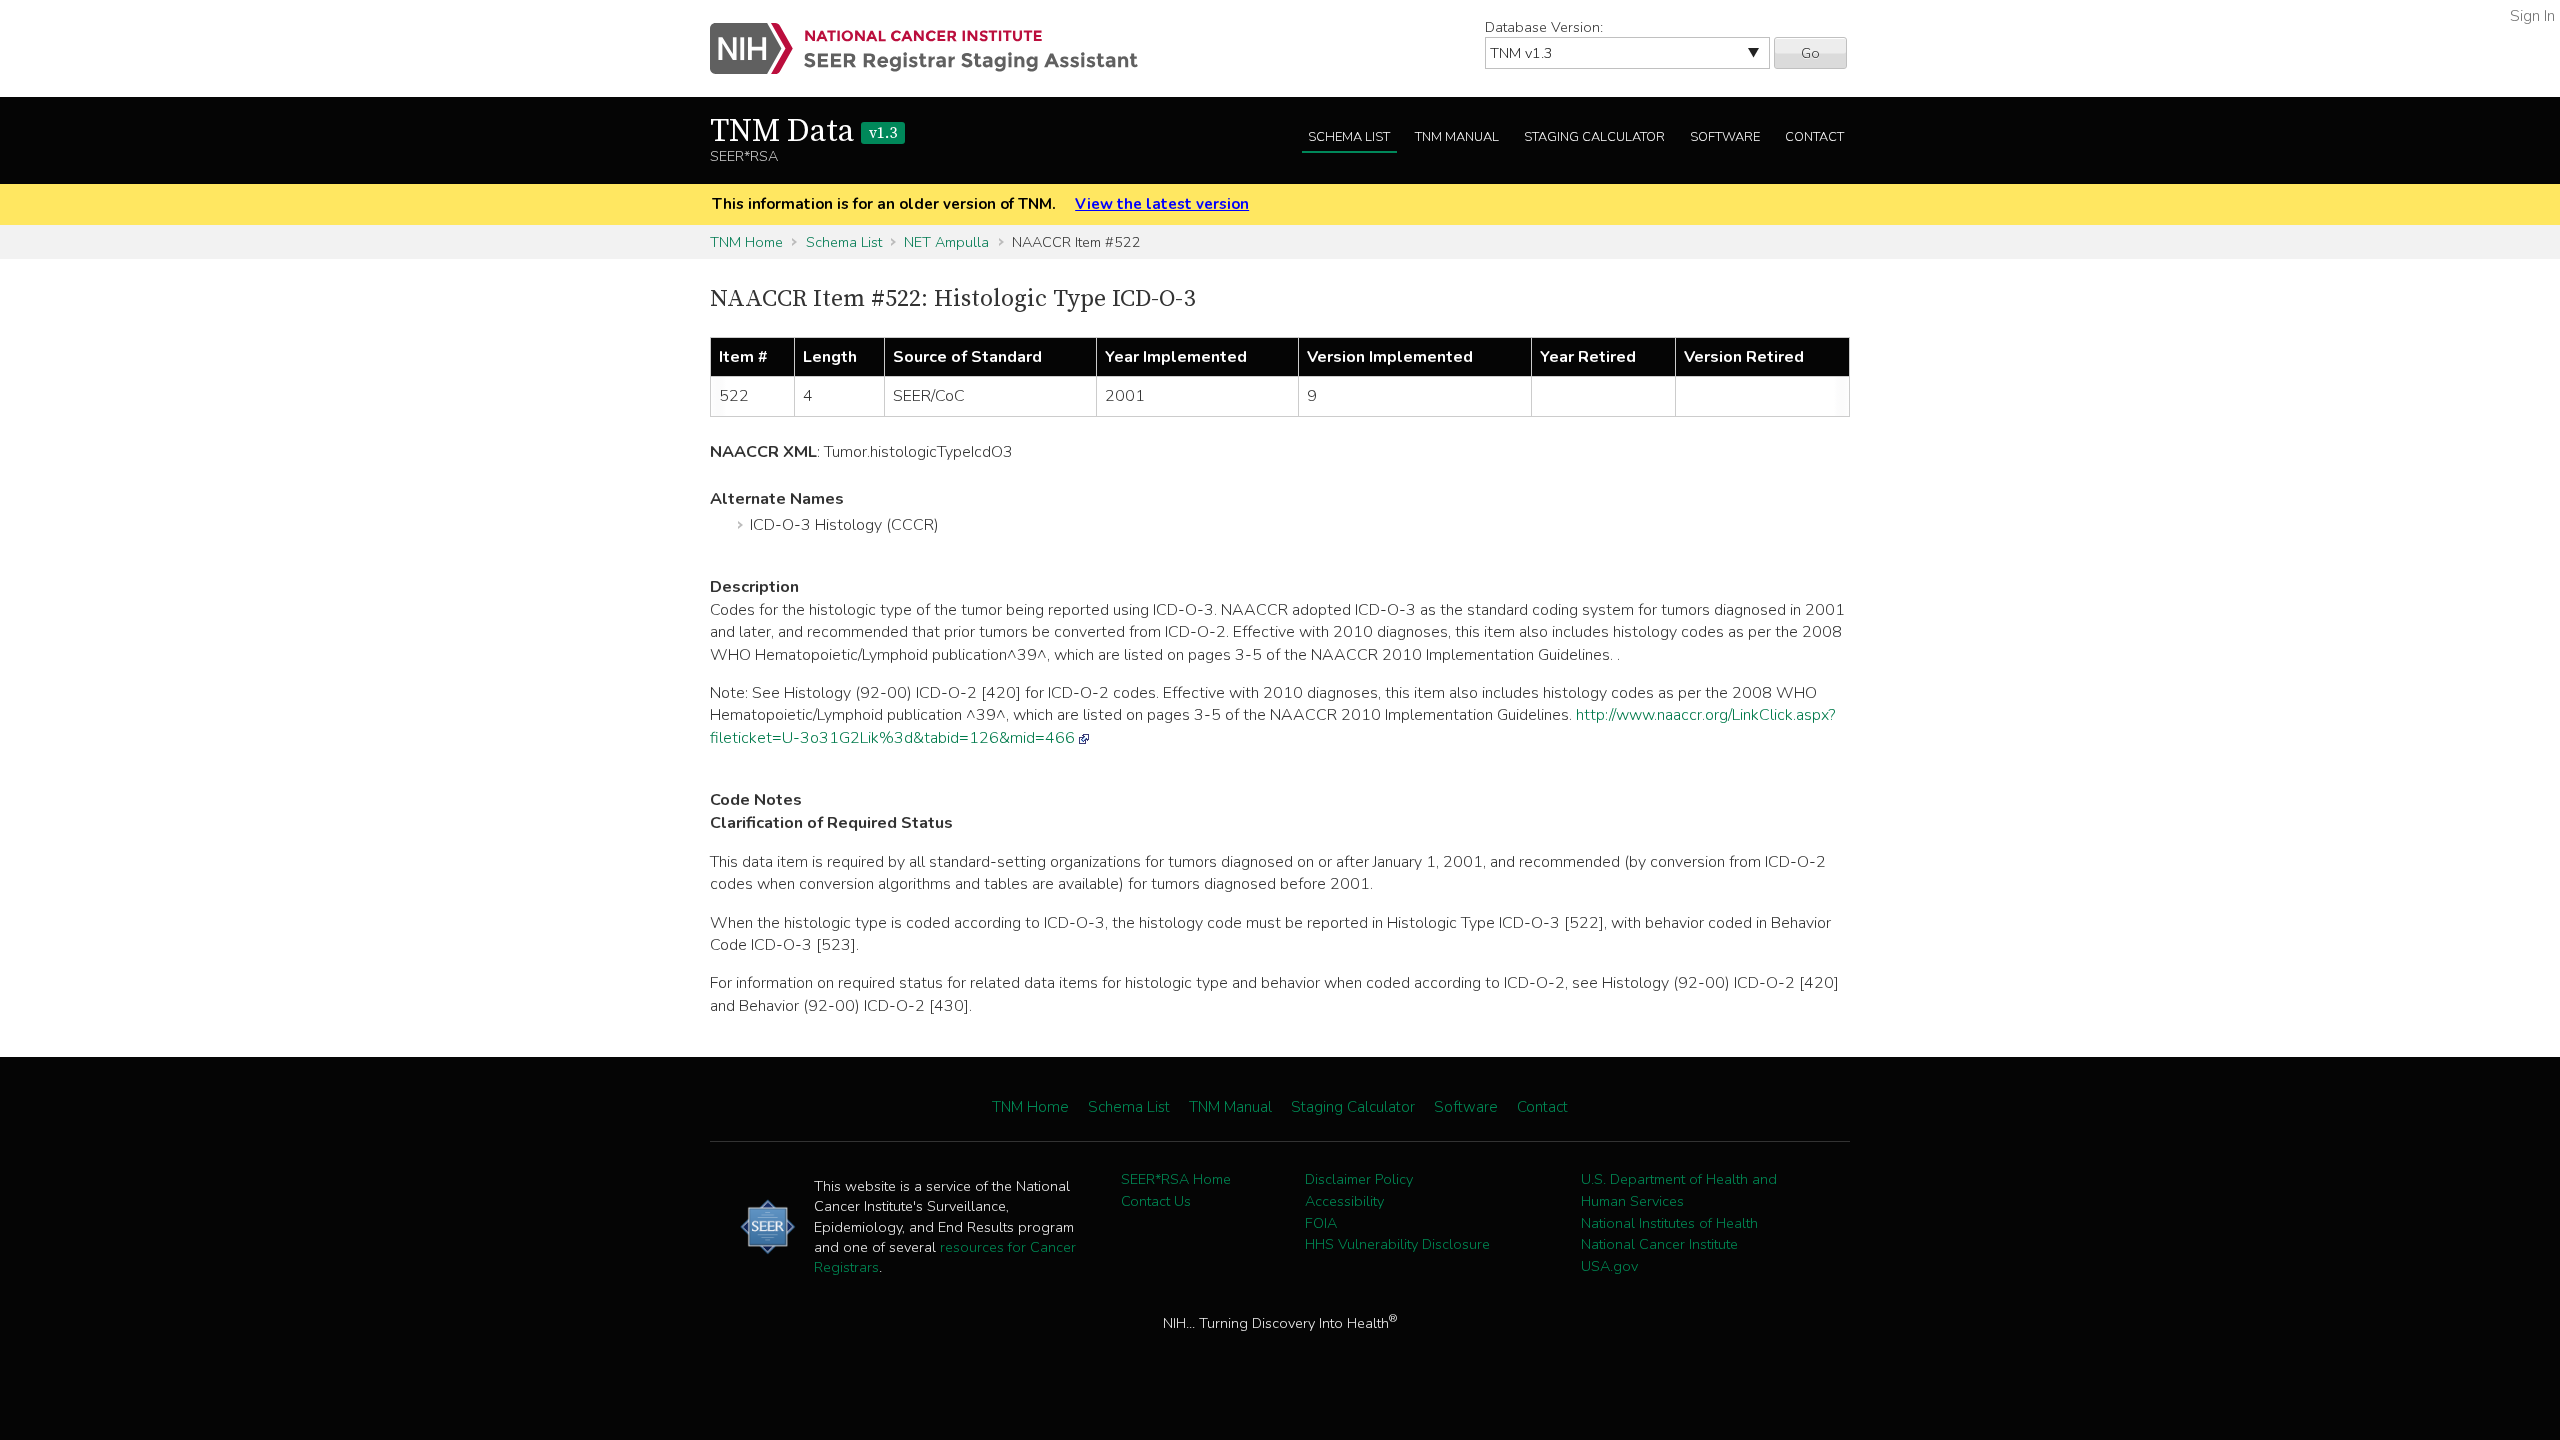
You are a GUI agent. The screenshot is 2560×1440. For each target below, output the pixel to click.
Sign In (2532, 16)
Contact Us (1156, 1201)
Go (1810, 53)
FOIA (1321, 1223)
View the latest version (1162, 204)
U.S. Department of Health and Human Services (1679, 1190)
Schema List (1349, 137)
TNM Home (746, 242)
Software (1725, 137)
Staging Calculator (1594, 137)
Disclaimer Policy (1359, 1179)
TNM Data (803, 132)
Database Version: (1544, 27)
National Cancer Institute (1659, 1244)
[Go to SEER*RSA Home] (935, 48)
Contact (1814, 137)
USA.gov (1609, 1266)
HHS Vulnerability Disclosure (1397, 1244)
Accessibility (1344, 1201)
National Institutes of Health (1669, 1223)
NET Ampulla (946, 242)
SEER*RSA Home (1176, 1179)
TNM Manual (1457, 137)
